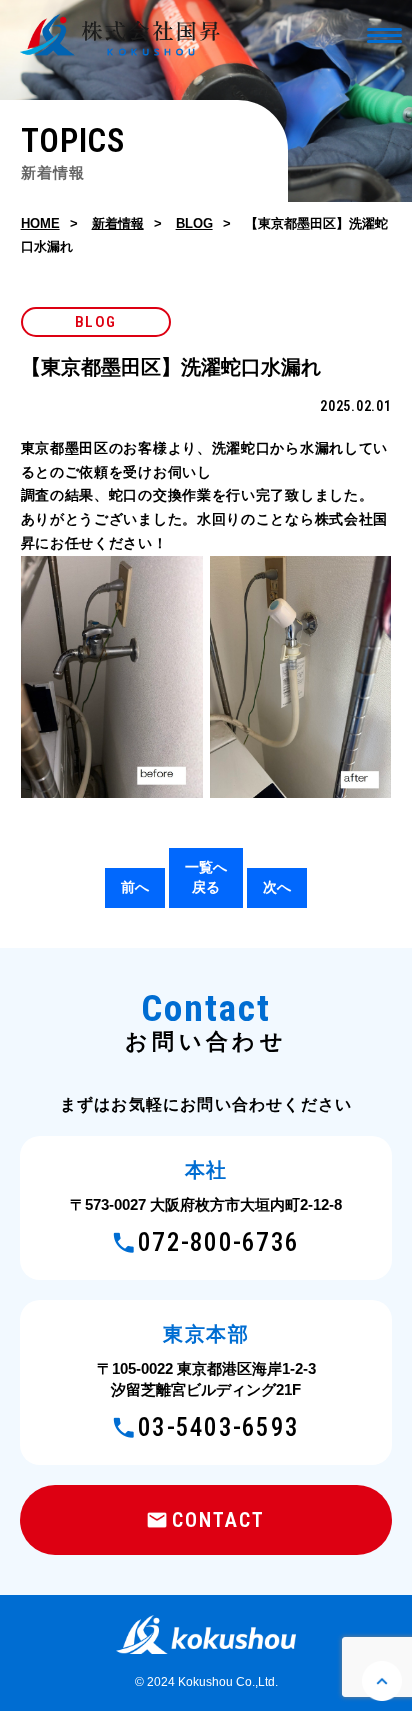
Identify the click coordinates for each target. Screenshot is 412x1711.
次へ (277, 887)
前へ (135, 887)
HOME (40, 223)
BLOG (194, 223)
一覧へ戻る (206, 877)
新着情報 (118, 223)
